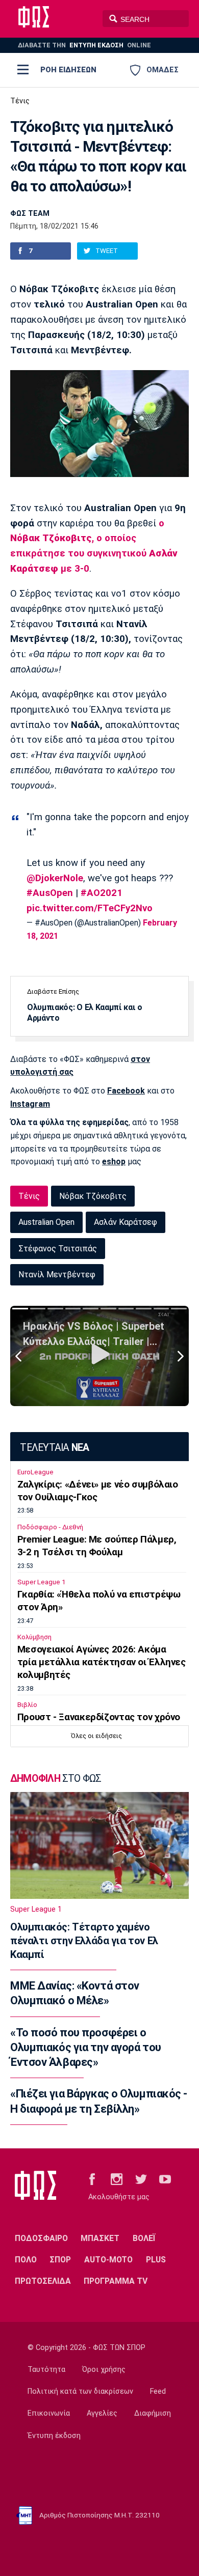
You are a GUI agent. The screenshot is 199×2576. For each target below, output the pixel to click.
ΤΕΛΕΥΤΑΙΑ (54, 1448)
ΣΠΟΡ (60, 2260)
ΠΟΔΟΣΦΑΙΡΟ (41, 2238)
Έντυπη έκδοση (54, 2436)
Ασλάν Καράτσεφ (126, 1222)
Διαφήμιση (153, 2413)
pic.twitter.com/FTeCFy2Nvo (90, 908)
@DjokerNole (55, 878)
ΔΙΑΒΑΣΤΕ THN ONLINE (84, 45)
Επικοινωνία (49, 2413)
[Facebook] (92, 2179)
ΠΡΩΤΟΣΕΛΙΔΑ (43, 2281)
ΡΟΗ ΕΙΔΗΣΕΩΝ (68, 70)
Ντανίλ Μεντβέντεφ (57, 1275)
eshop (114, 1161)
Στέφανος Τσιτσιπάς (58, 1249)
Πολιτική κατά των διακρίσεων (80, 2391)
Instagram (30, 1104)
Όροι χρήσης (104, 2370)
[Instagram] (117, 2179)
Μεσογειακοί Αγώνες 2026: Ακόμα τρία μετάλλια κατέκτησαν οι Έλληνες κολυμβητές (102, 1662)
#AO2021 (102, 893)
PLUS (156, 2260)
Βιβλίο (27, 1705)
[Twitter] (141, 2179)
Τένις (20, 101)
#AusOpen (50, 893)
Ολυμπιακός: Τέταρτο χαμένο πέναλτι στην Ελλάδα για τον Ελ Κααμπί (84, 1941)
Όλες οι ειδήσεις (96, 1736)
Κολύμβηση (34, 1637)
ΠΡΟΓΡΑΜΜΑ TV (116, 2281)
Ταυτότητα (46, 2370)
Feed (158, 2391)
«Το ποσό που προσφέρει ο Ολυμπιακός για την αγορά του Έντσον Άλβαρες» (86, 2048)
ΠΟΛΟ (26, 2260)
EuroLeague (35, 1472)
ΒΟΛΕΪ (144, 2238)
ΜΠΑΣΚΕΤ (100, 2238)
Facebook (126, 1091)
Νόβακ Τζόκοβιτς (93, 1196)
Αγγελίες (102, 2413)
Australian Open (46, 1222)
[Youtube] (165, 2179)
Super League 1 (41, 1582)
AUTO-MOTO (108, 2260)
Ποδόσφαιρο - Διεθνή (50, 1527)
